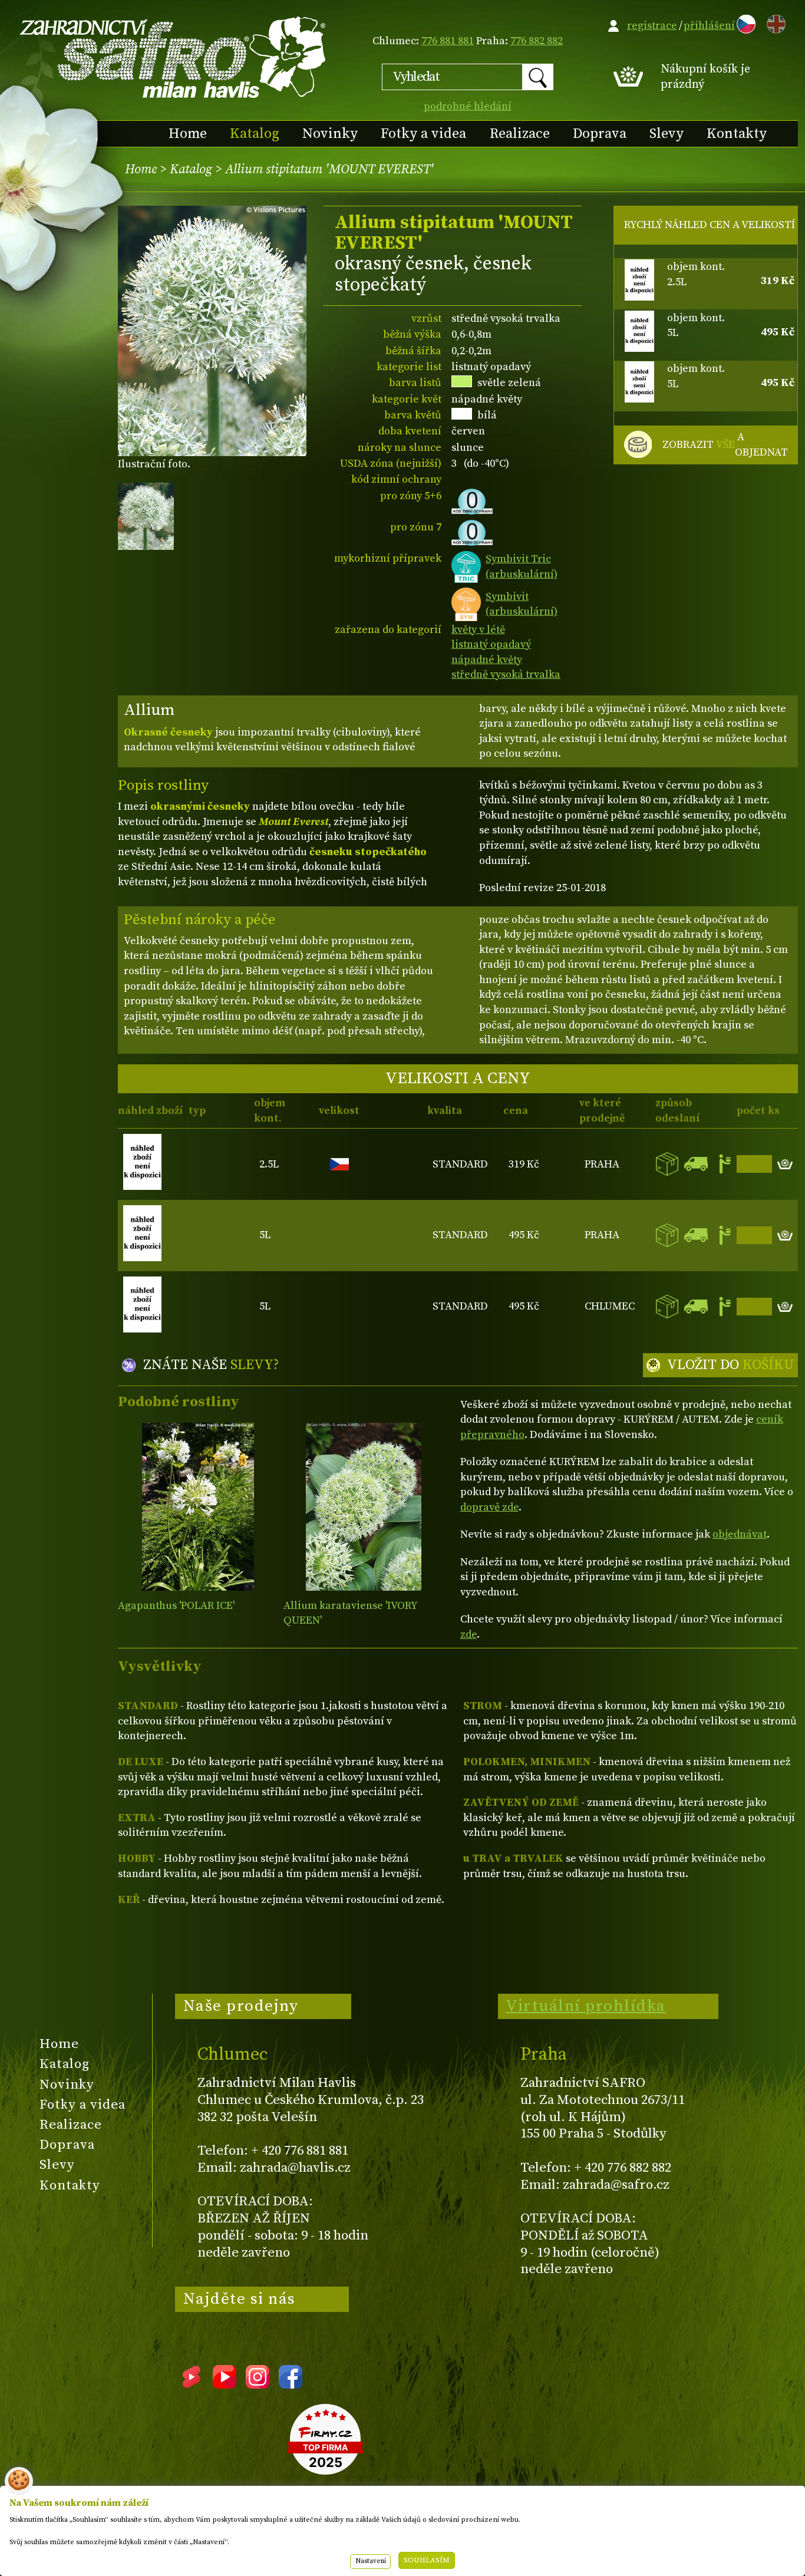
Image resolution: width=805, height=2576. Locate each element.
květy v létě (478, 630)
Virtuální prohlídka (586, 2006)
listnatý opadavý (491, 644)
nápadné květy (487, 660)
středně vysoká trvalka (506, 674)
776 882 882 (537, 41)
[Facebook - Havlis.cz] (291, 2384)
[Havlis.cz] (173, 57)
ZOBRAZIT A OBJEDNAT (725, 445)
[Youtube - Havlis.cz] (225, 2384)
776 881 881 (448, 41)
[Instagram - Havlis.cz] (258, 2384)
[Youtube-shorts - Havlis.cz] (192, 2384)
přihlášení (709, 26)
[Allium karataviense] (364, 1507)
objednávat (740, 1534)
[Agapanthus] (198, 1507)
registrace (652, 26)
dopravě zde (489, 1507)
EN (774, 22)
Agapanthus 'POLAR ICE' (176, 1606)
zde (469, 1635)
